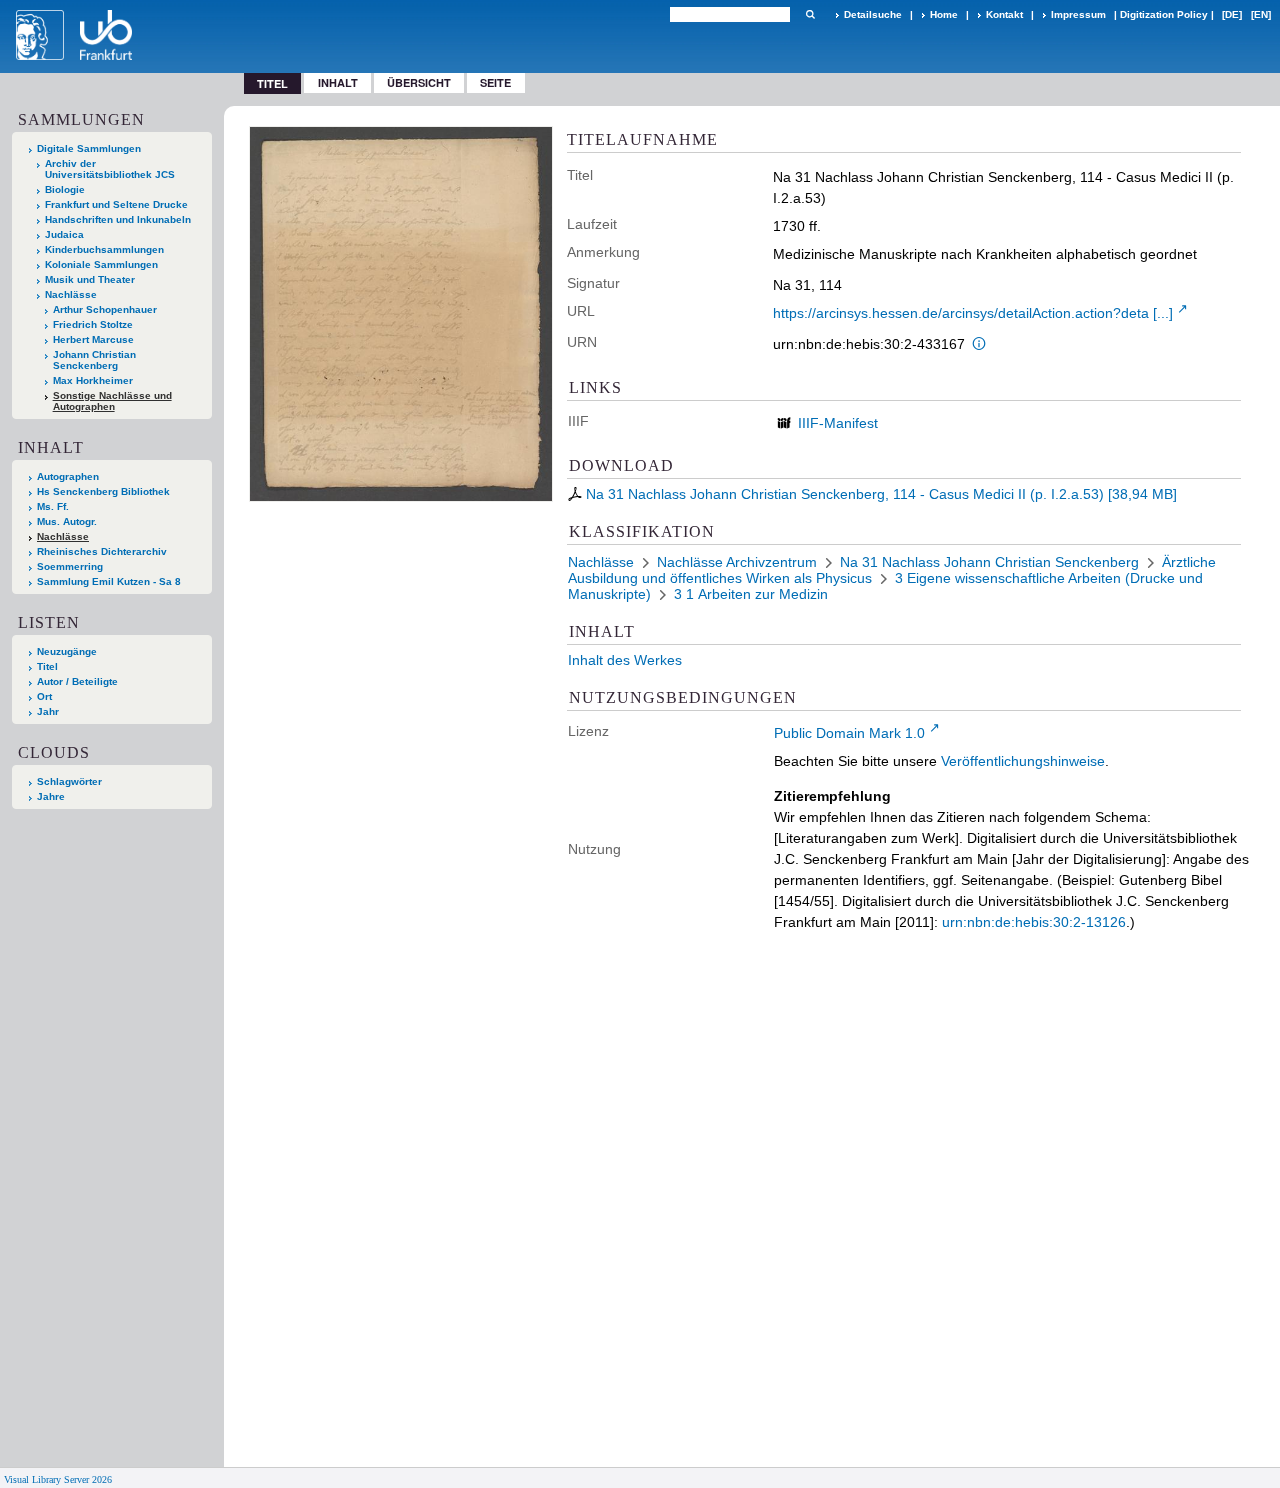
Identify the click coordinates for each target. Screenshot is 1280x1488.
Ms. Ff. (53, 506)
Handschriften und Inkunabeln (118, 219)
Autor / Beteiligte (77, 681)
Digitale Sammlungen (89, 148)
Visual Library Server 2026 (58, 1479)
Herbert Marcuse (93, 339)
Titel (47, 666)
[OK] (810, 14)
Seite (495, 82)
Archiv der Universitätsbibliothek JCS (110, 169)
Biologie (65, 189)
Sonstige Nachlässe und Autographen (112, 401)
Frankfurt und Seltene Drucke (116, 204)
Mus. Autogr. (67, 521)
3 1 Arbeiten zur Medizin (751, 594)
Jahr (48, 711)
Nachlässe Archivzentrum (737, 562)
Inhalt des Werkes (625, 660)
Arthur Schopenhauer (105, 309)
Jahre (51, 796)
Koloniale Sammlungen (101, 264)
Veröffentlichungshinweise (1023, 761)
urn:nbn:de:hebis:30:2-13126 (1034, 922)
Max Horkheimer (93, 380)
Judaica (64, 234)
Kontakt (1004, 14)
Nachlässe (71, 294)
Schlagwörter (69, 781)
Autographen (68, 476)
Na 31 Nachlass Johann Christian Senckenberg (989, 562)
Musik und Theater (90, 279)
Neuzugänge (67, 651)
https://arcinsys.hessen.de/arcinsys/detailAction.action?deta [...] (973, 313)
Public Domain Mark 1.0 (849, 733)
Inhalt (338, 82)
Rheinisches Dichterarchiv (102, 551)
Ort (44, 696)
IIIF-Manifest (838, 423)
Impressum (1078, 14)
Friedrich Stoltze (93, 324)
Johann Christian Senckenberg (94, 360)
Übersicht (419, 82)
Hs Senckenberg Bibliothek (103, 491)
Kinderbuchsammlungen (104, 249)
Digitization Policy (1164, 14)
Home (944, 14)
